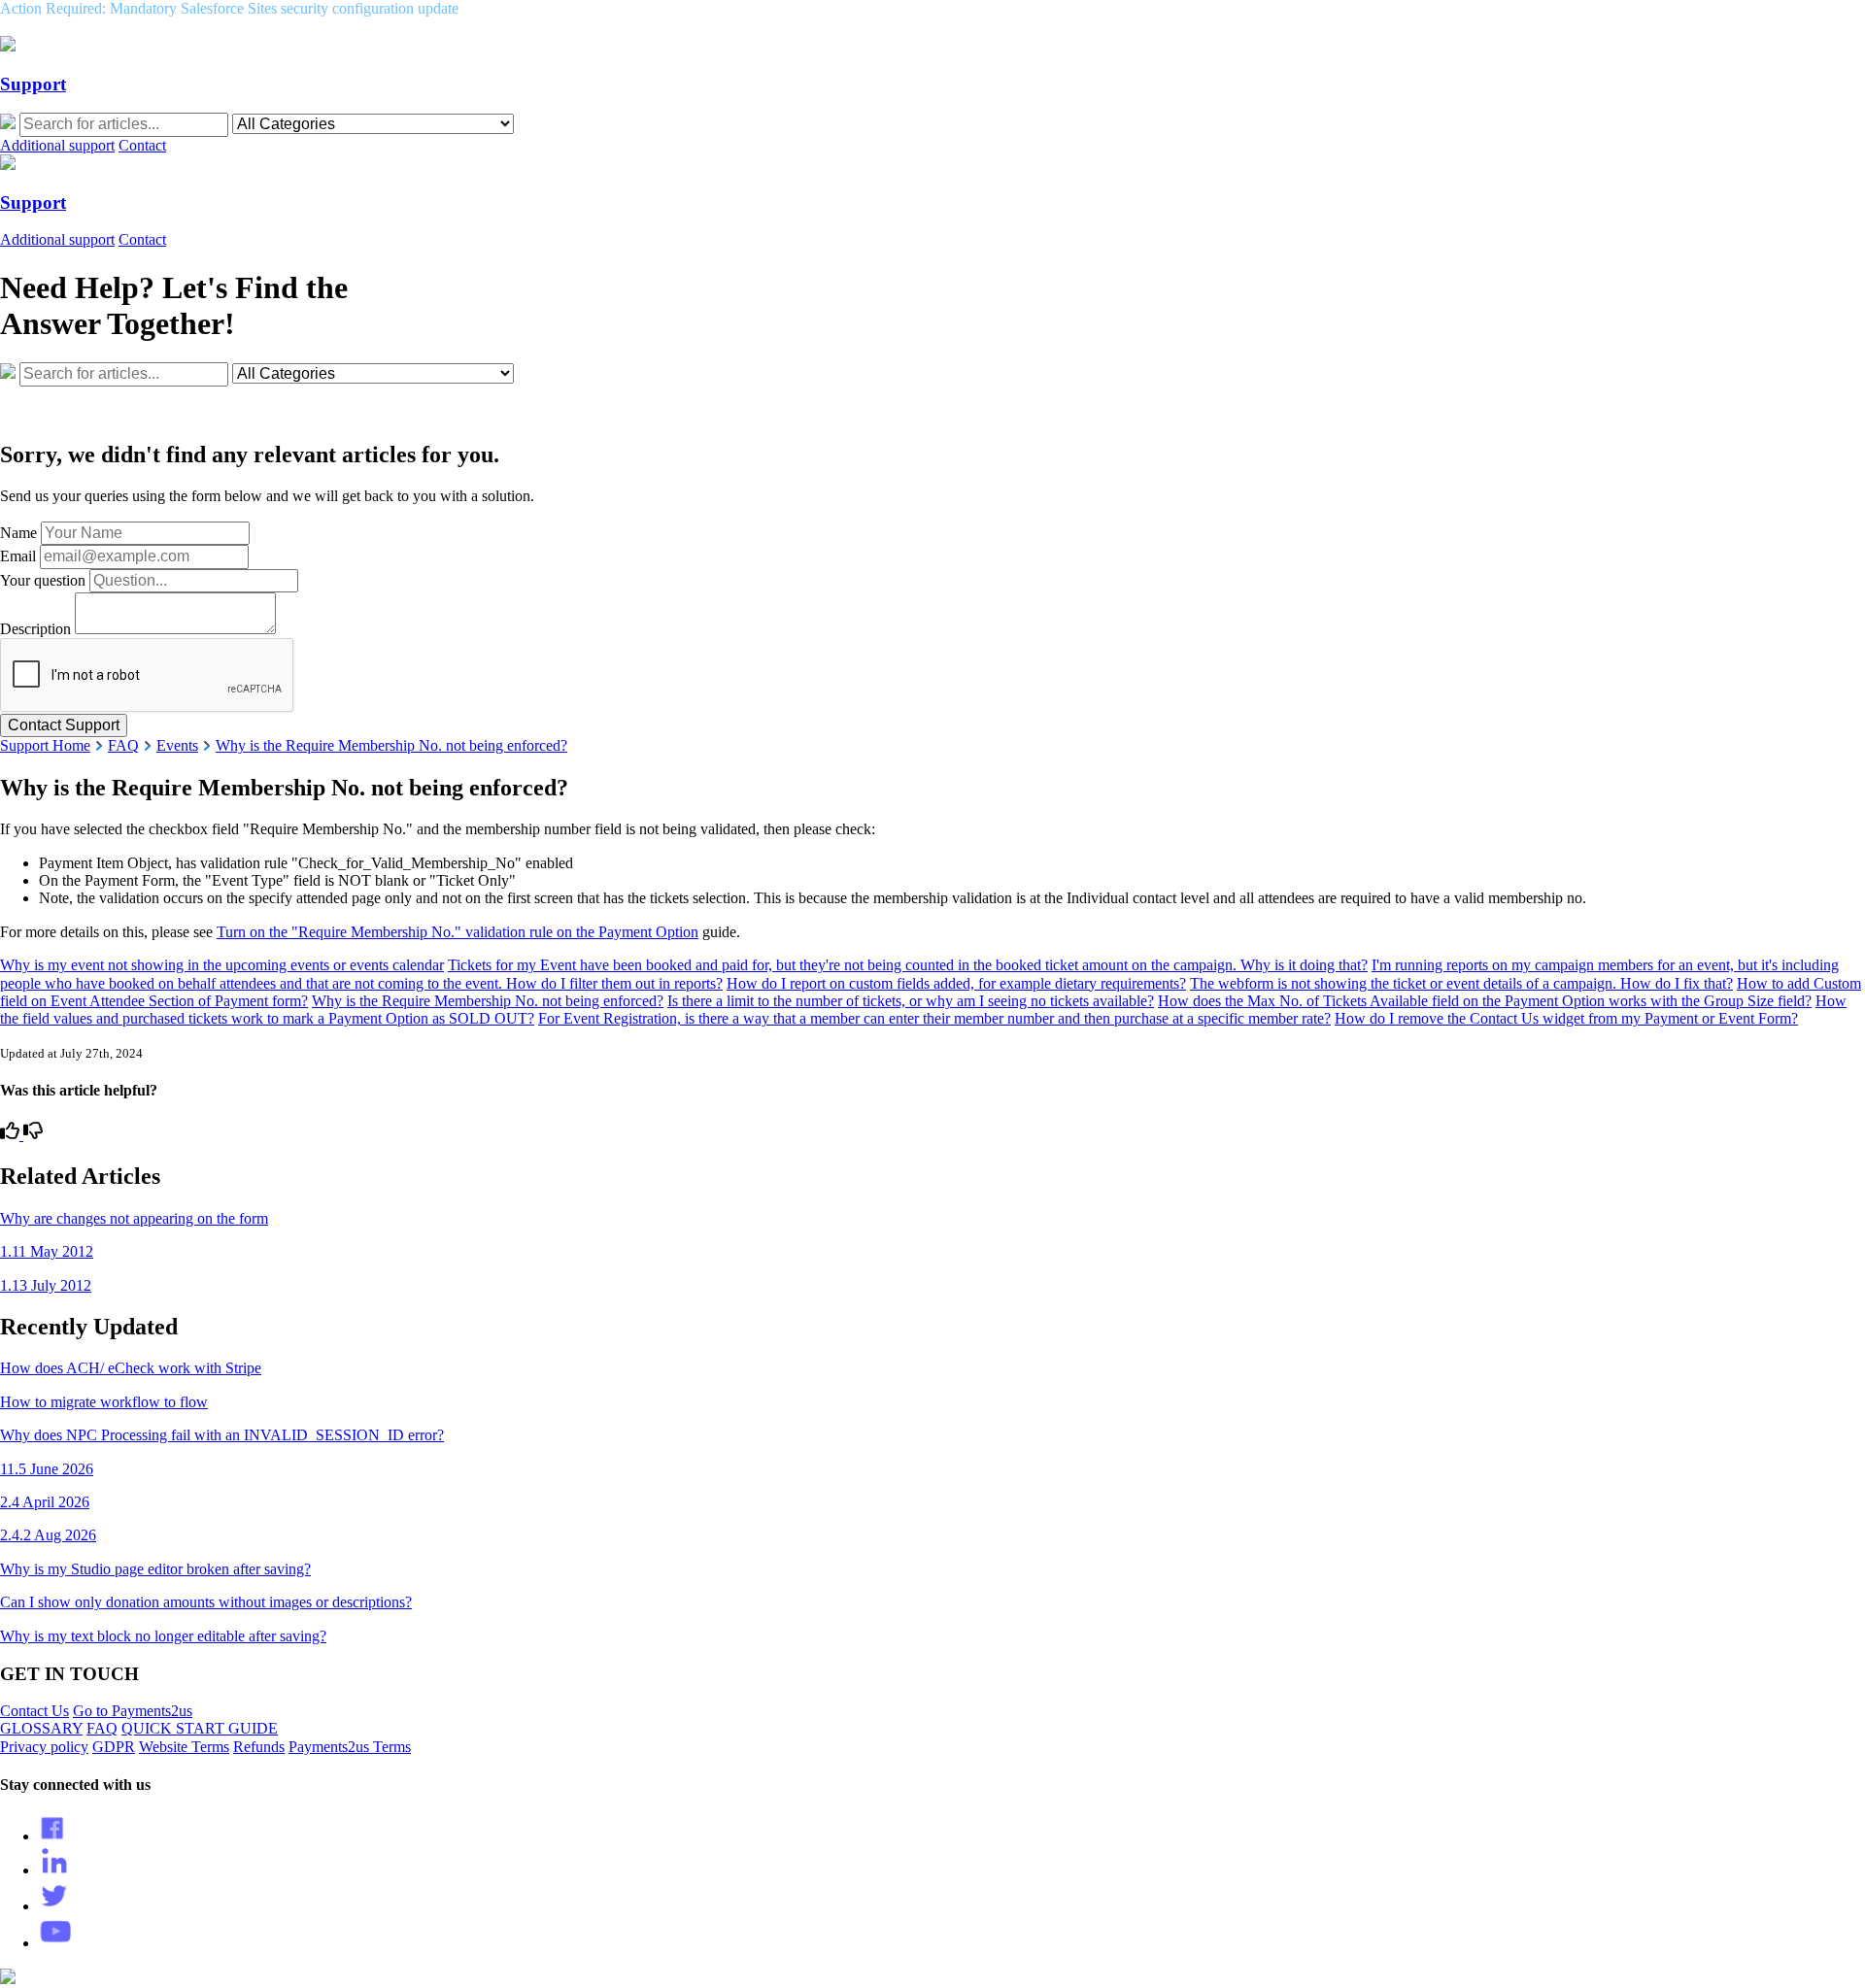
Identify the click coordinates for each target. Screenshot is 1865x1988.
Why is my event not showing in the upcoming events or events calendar (222, 965)
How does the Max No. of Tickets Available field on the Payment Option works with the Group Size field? (1485, 1001)
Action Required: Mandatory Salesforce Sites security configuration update (229, 8)
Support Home (45, 745)
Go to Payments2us (133, 1711)
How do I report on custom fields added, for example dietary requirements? (956, 983)
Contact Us (34, 1711)
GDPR (114, 1747)
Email (18, 556)
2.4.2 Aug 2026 (48, 1535)
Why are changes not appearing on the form (134, 1218)
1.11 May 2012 (47, 1251)
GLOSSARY (41, 1728)
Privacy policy (44, 1747)
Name (18, 533)
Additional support (57, 145)
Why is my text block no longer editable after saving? (163, 1636)
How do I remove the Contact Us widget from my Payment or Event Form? (1566, 1018)
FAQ (123, 745)
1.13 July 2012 (46, 1285)
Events (177, 745)
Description (35, 629)
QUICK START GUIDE (200, 1728)
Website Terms (184, 1747)
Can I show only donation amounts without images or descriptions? (206, 1602)
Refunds (259, 1747)
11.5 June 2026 (47, 1469)
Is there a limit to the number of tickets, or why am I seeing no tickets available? (911, 1001)
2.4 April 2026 (45, 1502)
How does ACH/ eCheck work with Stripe (131, 1368)
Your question (43, 580)
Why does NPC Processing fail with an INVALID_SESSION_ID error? (222, 1435)
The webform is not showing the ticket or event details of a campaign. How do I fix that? (1461, 983)
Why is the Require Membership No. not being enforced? (391, 745)
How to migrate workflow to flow (104, 1402)
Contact (142, 145)
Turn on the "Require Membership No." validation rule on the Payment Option (458, 932)
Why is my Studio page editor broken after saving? (155, 1569)
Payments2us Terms (350, 1747)
